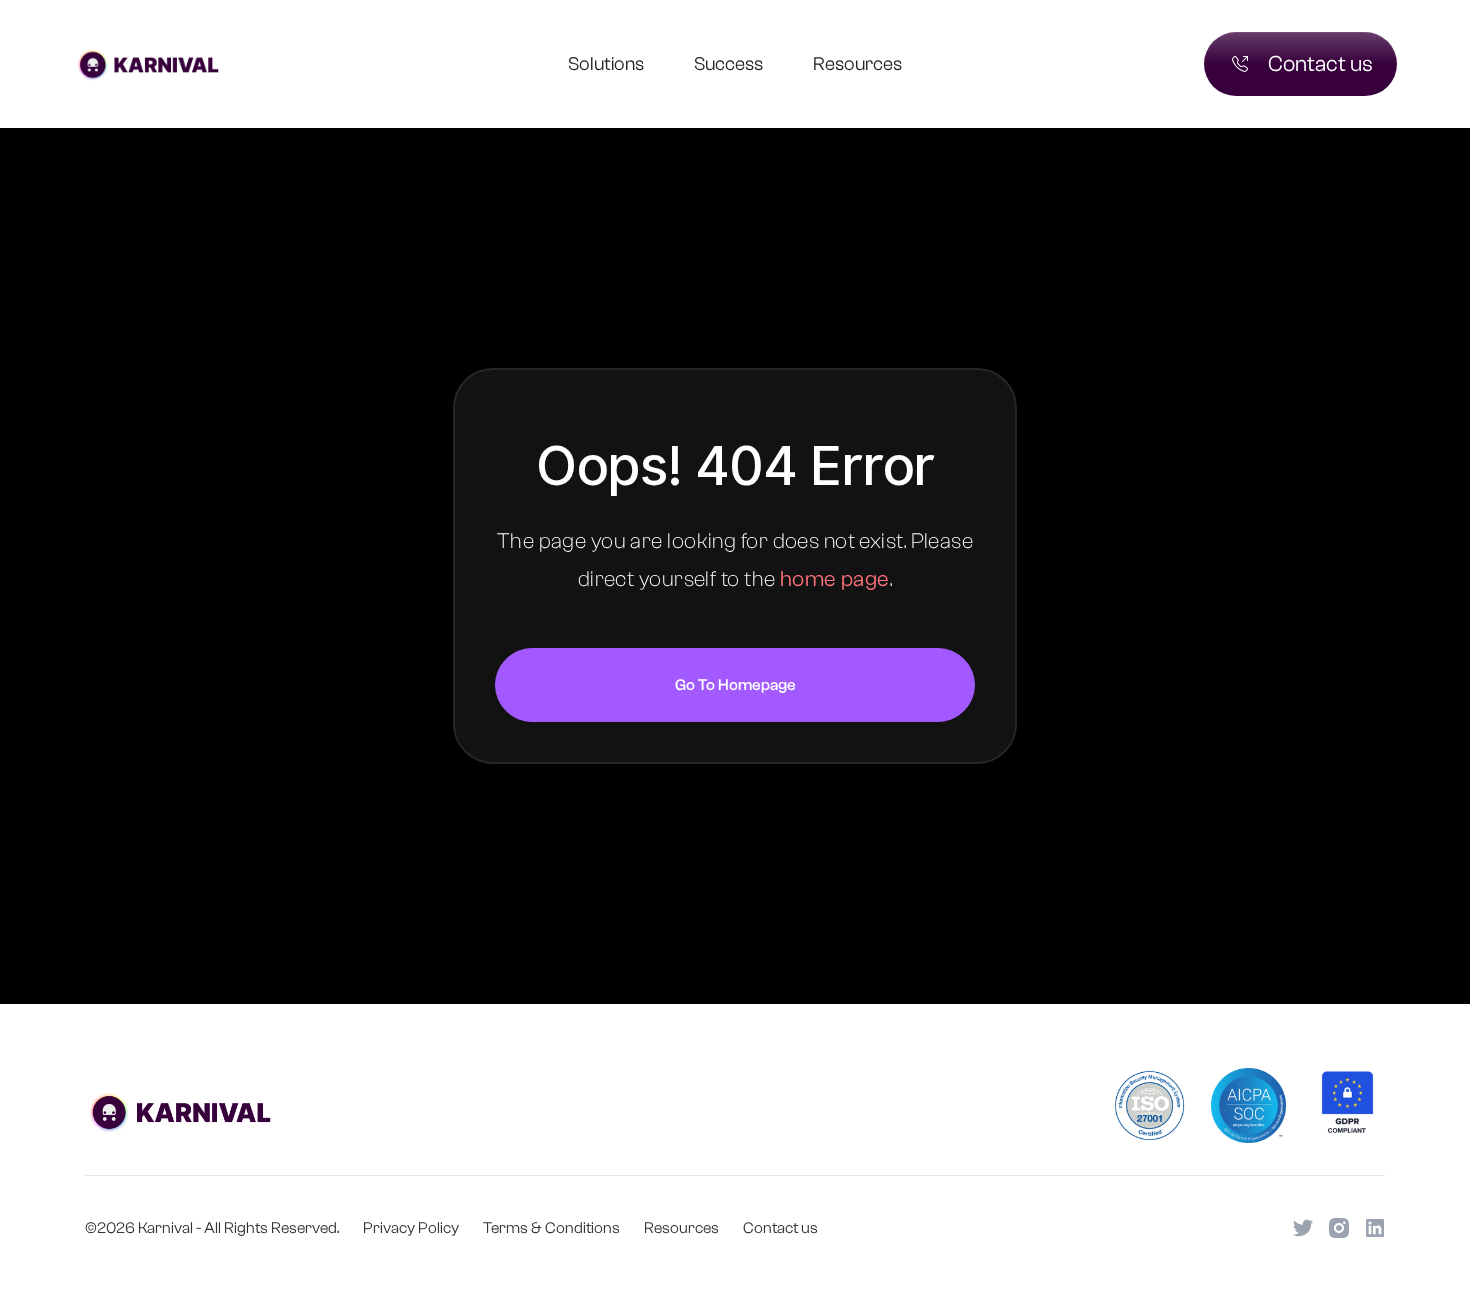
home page (835, 579)
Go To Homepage (735, 685)
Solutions (606, 64)
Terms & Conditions (551, 1228)
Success (728, 64)
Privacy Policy (411, 1228)
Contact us (780, 1228)
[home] (181, 63)
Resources (857, 64)
